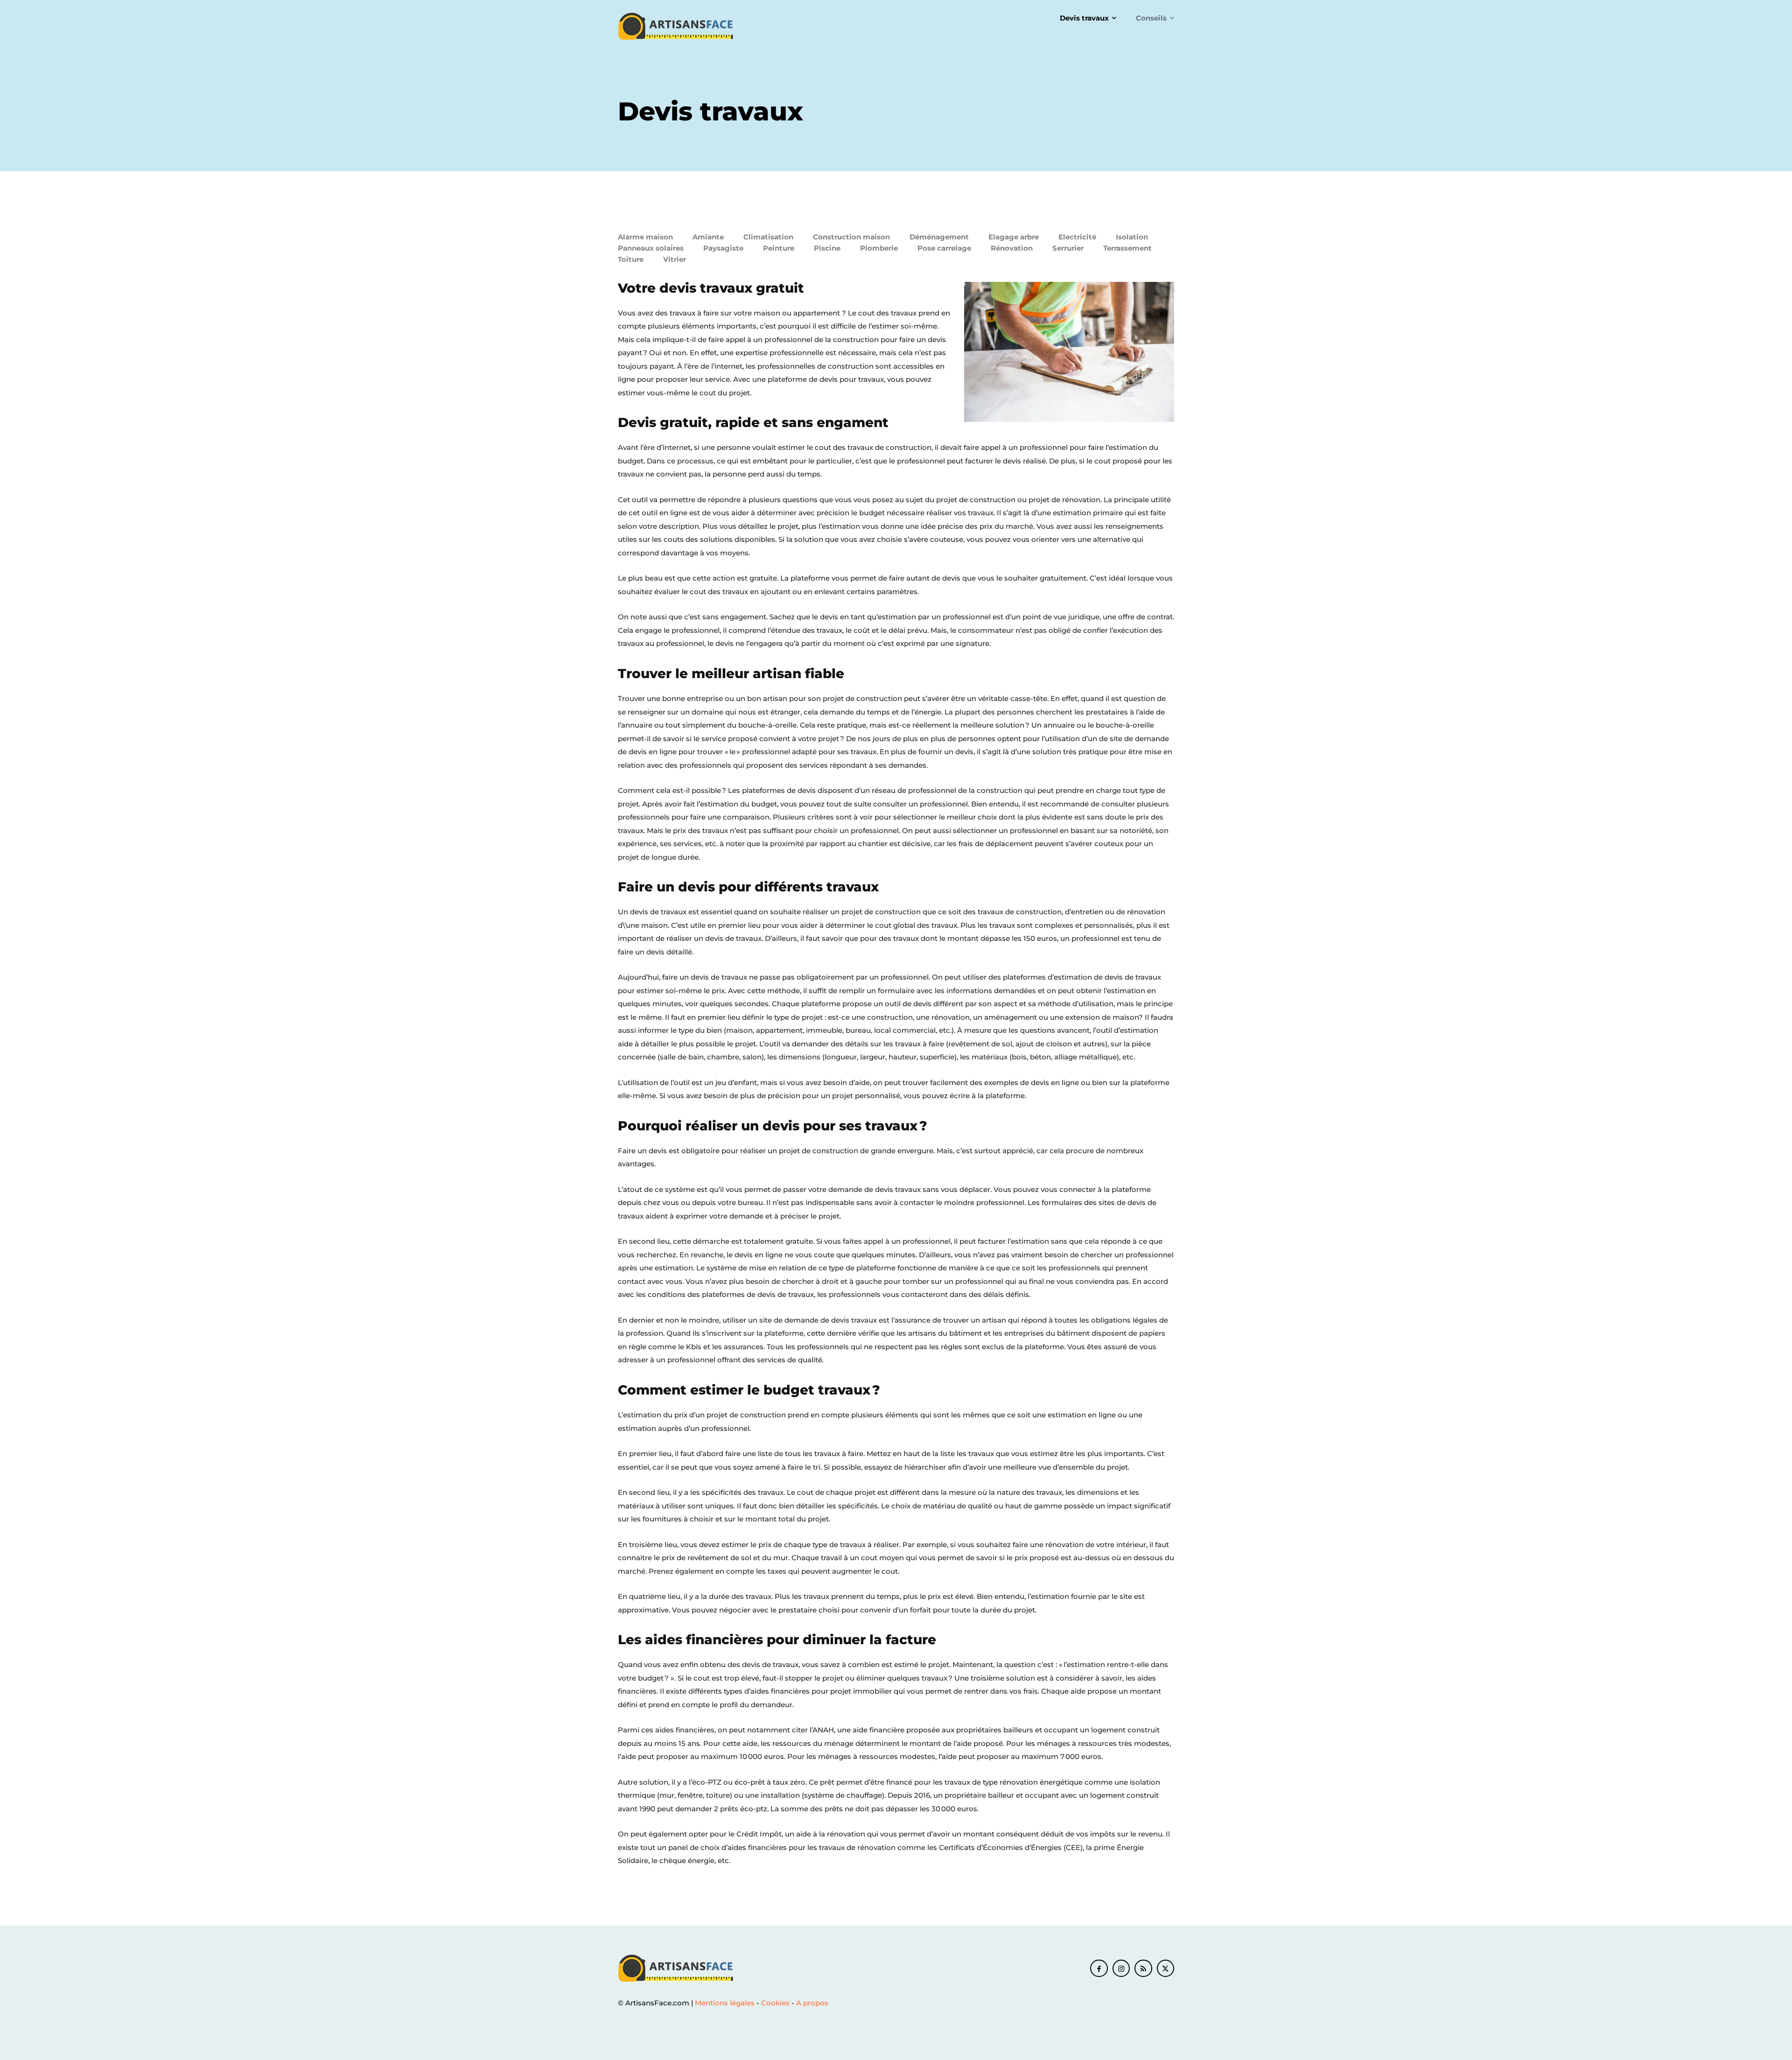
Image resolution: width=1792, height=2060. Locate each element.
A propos (812, 2003)
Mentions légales (725, 2003)
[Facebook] (1099, 1969)
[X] (1166, 1969)
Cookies (775, 2003)
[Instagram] (1121, 1969)
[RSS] (1143, 1969)
